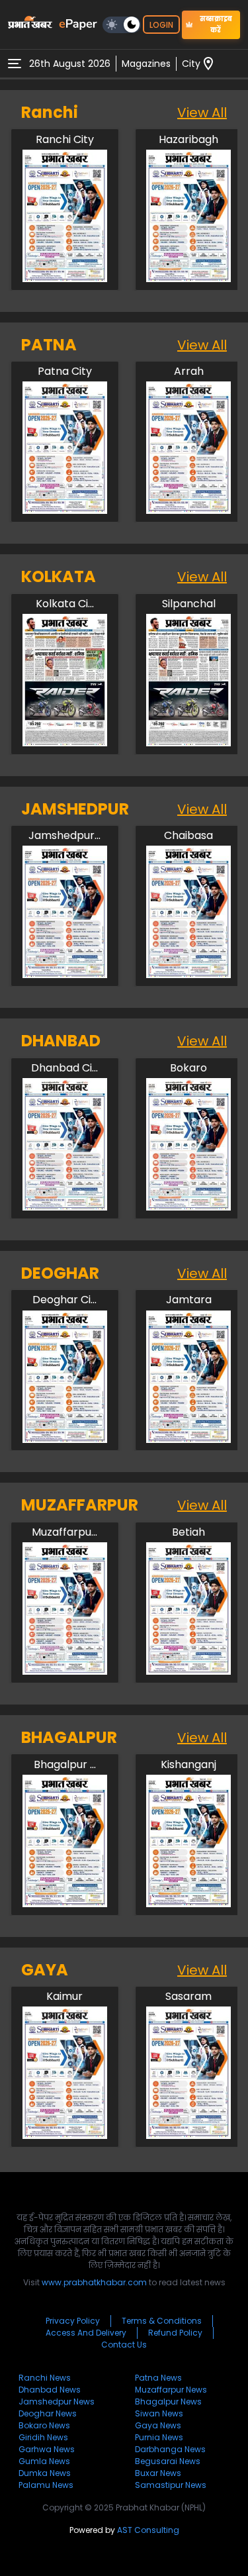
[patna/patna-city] (65, 510)
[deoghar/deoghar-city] (65, 1439)
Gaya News (158, 2425)
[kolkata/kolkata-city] (65, 743)
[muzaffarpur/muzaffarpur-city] (65, 1671)
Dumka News (45, 2473)
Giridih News (43, 2437)
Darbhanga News (170, 2449)
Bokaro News (44, 2425)
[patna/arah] (188, 510)
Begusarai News (168, 2461)
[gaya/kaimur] (65, 2135)
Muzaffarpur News (171, 2390)
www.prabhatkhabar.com (94, 2282)
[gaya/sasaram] (188, 2135)
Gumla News (44, 2461)
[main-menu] (15, 64)
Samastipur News (171, 2485)
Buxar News (158, 2473)
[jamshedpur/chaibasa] (188, 974)
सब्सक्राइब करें (216, 25)
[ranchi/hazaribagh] (188, 278)
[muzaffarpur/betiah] (188, 1671)
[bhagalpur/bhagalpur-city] (65, 1904)
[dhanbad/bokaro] (188, 1207)
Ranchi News (45, 2378)
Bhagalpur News (168, 2402)
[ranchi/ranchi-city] (65, 278)
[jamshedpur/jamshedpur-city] (65, 974)
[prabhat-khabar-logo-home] (30, 25)
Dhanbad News (50, 2390)
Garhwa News (47, 2449)
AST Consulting (148, 2530)
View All (202, 113)
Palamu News (46, 2485)
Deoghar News (48, 2413)
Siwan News (159, 2413)
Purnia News (159, 2437)
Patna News (158, 2378)
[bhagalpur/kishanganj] (188, 1904)
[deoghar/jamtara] (188, 1439)
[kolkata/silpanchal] (188, 743)
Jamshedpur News (57, 2402)
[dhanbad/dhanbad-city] (65, 1207)
